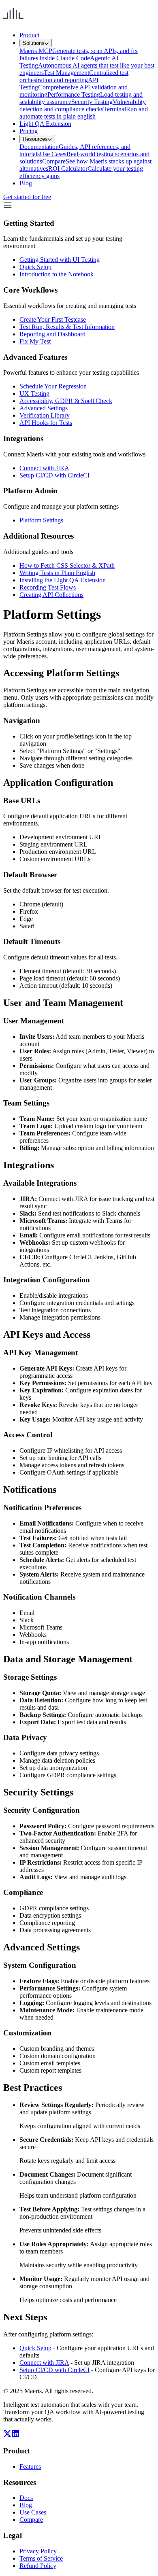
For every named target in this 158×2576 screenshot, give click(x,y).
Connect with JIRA (44, 468)
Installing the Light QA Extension (63, 580)
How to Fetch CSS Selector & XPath (67, 565)
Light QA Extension (45, 124)
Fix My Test (35, 341)
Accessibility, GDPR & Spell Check (66, 401)
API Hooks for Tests (46, 423)
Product (29, 35)
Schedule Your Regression (53, 386)
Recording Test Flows (48, 587)
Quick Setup (35, 267)
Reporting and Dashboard (52, 334)
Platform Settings (41, 520)
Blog (26, 183)
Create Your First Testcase (53, 319)
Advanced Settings (44, 408)
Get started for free (27, 197)
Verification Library (45, 415)
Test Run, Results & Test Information (67, 327)
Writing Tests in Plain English (57, 573)
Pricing (29, 131)
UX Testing (34, 394)
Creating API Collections (51, 595)
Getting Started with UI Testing (60, 260)
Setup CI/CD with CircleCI (54, 475)
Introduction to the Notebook (57, 274)
